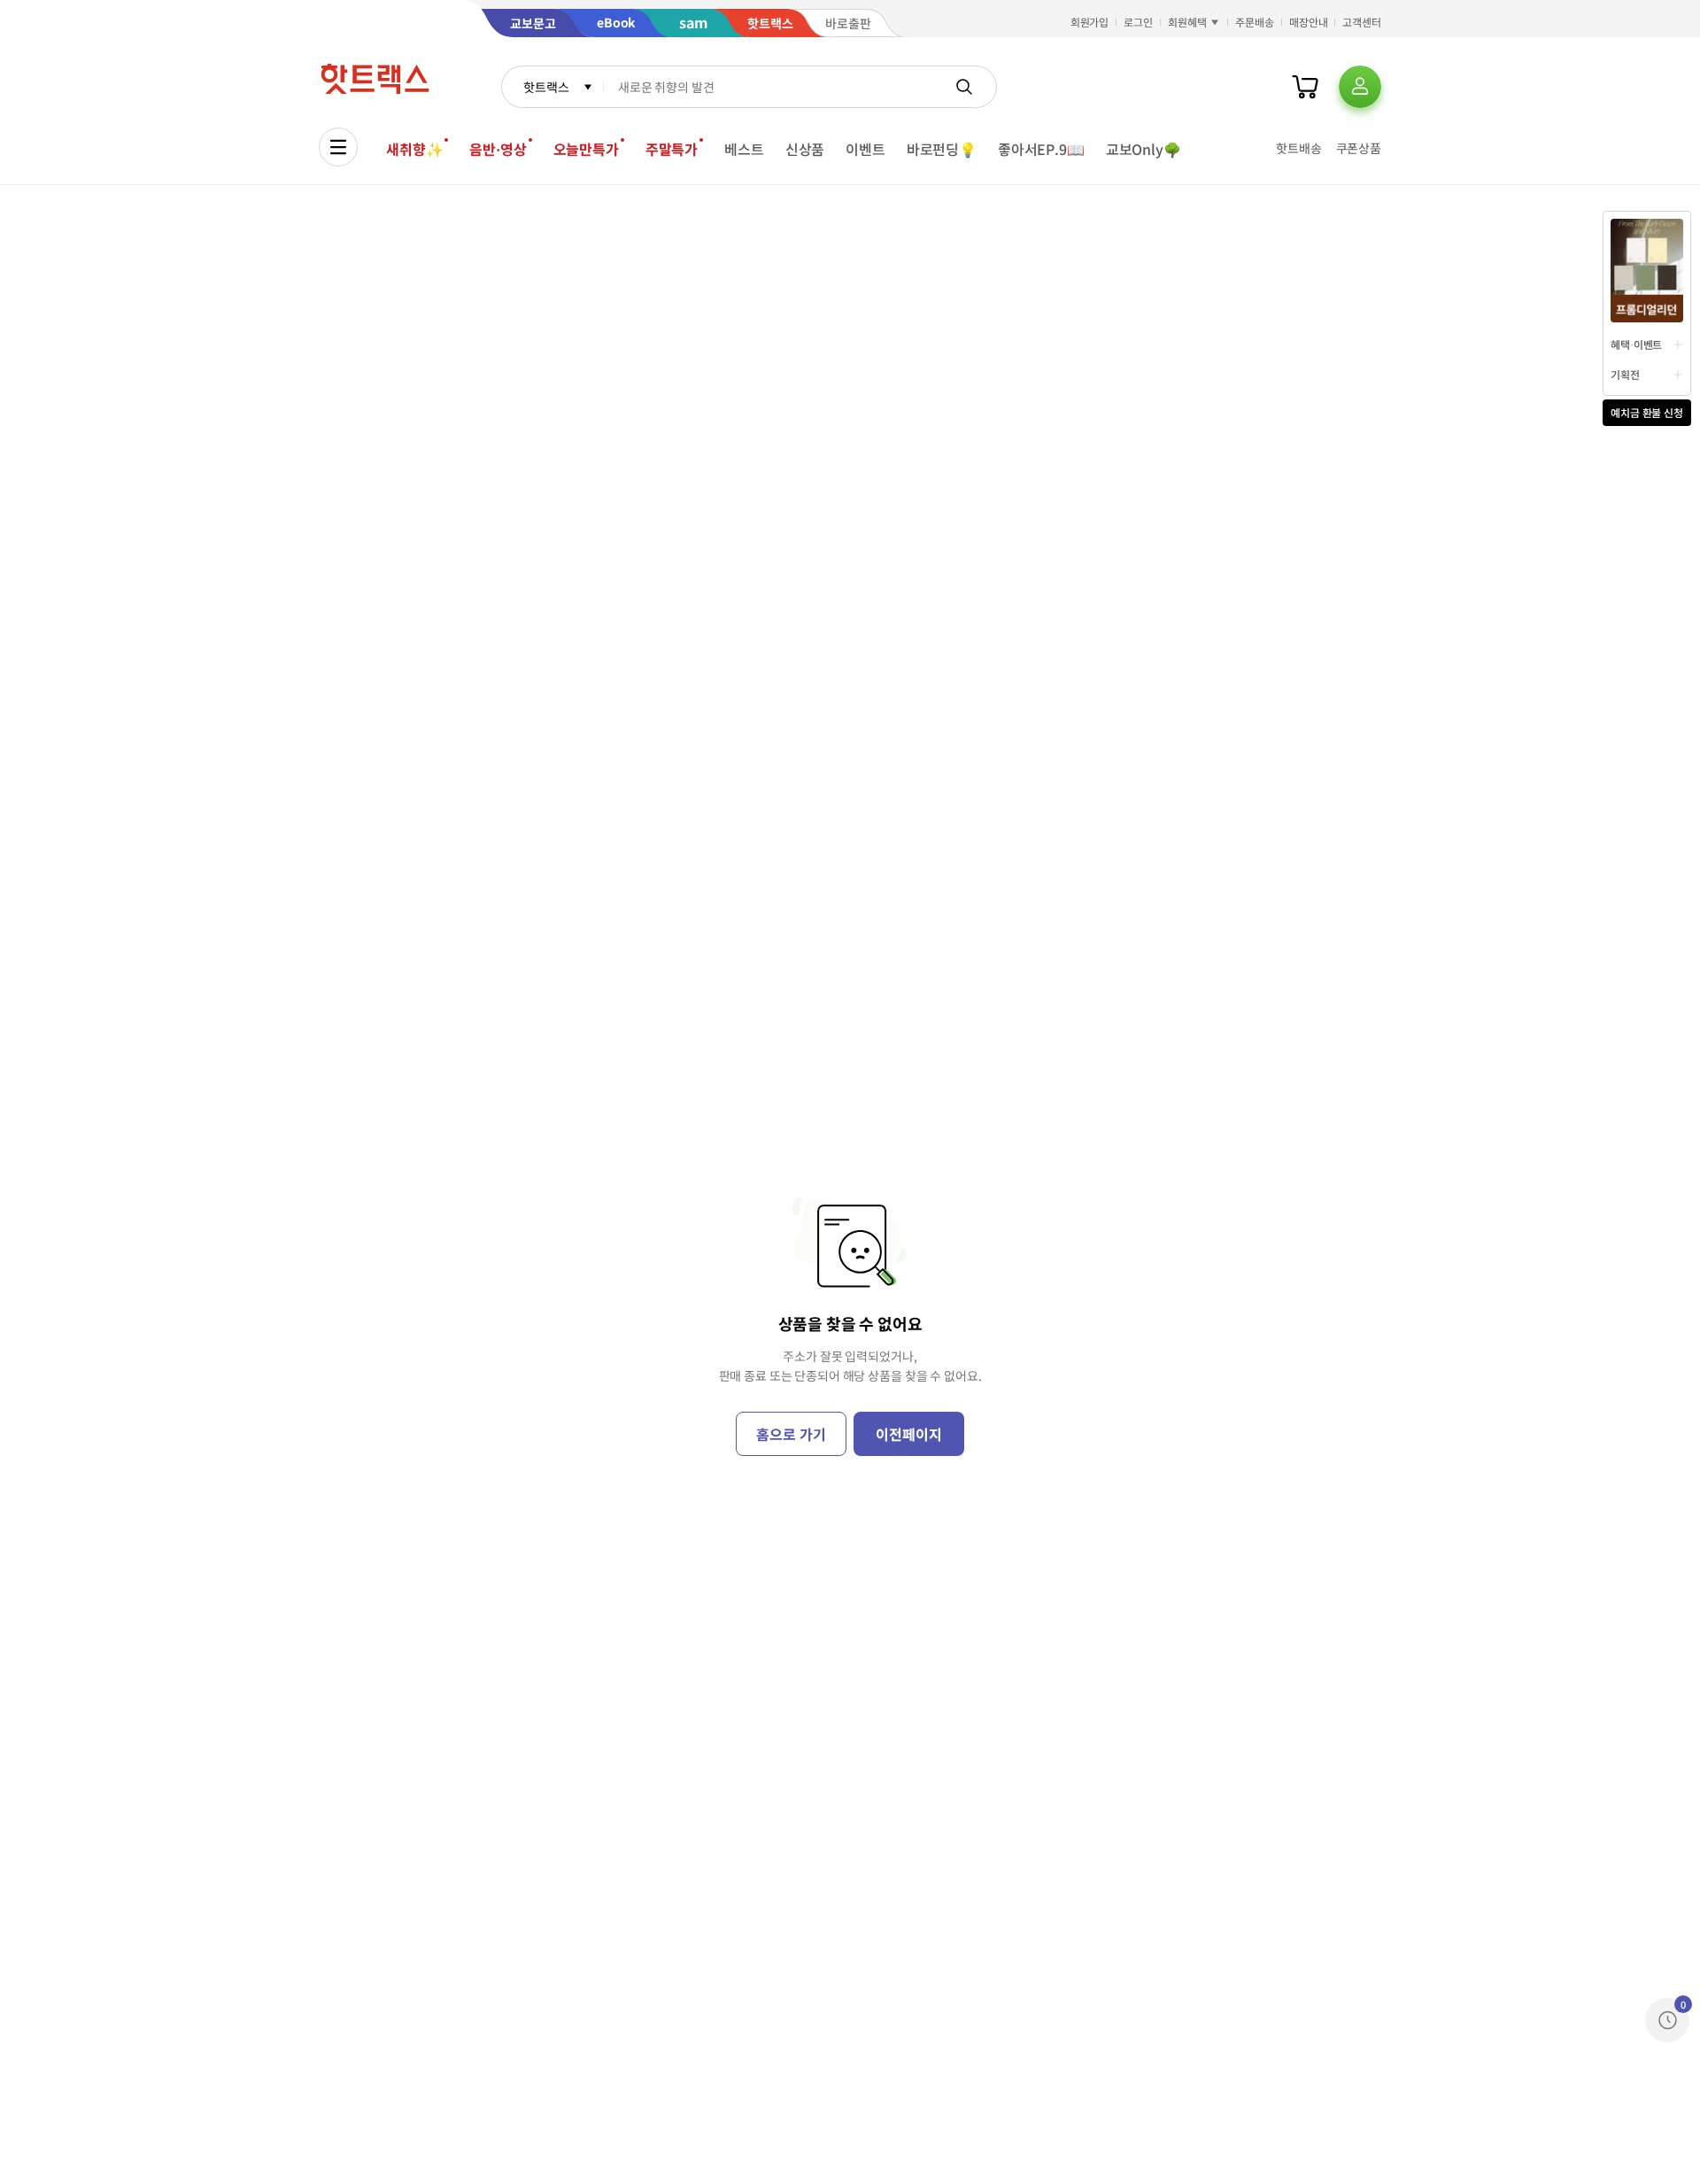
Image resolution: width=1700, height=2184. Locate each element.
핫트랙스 (546, 87)
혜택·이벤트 (1636, 344)
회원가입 (1090, 22)
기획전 (1625, 374)
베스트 (744, 149)
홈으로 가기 (791, 1434)
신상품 (805, 149)
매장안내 (1309, 22)
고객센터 (1362, 22)
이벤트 (865, 149)
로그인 (1138, 22)
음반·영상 (498, 149)
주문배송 (1255, 22)
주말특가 (672, 149)
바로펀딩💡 (942, 149)
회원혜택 (1187, 22)
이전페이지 (908, 1434)
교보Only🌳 (1144, 149)
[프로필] (1360, 87)
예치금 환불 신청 (1647, 412)
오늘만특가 (586, 149)
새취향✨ (414, 149)
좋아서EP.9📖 (1041, 149)
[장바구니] (1305, 87)
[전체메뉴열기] (338, 147)
